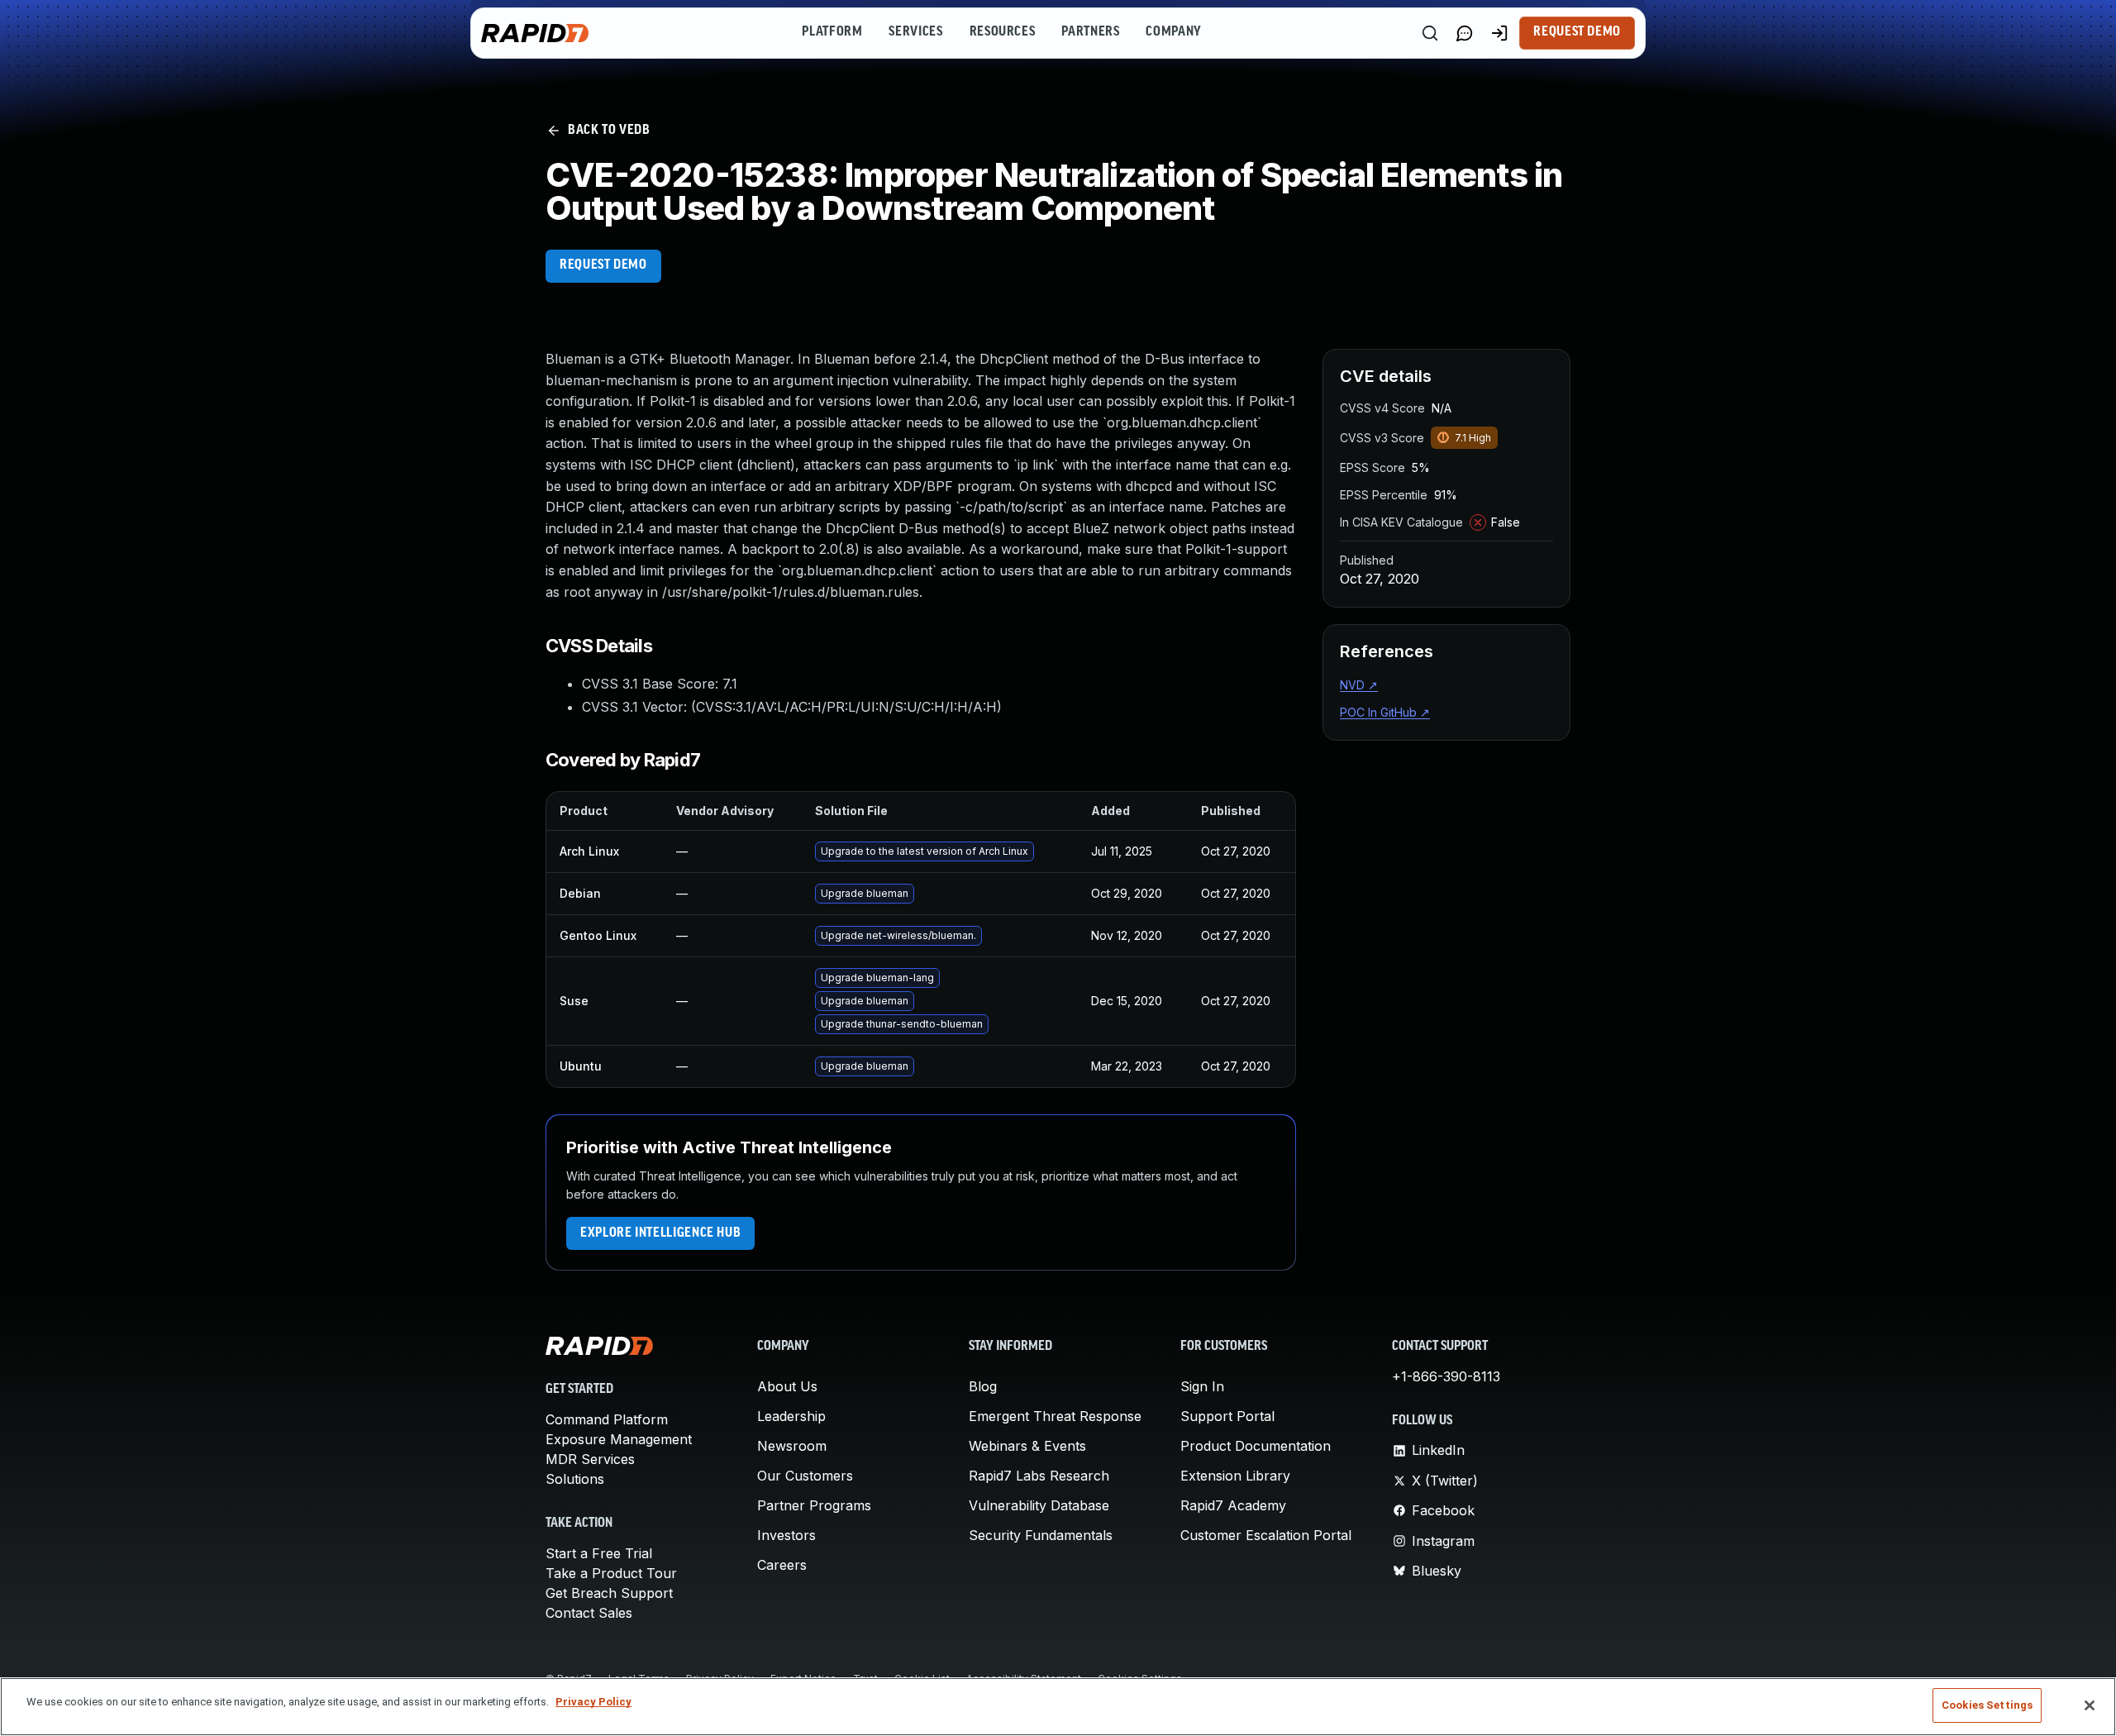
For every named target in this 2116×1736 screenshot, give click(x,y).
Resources (1003, 32)
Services (915, 32)
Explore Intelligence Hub (660, 1233)
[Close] (2090, 1705)
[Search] (1430, 33)
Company (1173, 32)
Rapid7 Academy (1233, 1505)
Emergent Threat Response (1055, 1416)
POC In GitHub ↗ (1385, 712)
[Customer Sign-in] (1499, 33)
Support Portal (1227, 1416)
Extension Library (1235, 1476)
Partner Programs (814, 1505)
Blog (983, 1386)
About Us (787, 1386)
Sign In (1202, 1386)
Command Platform (607, 1419)
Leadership (791, 1416)
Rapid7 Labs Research (1039, 1476)
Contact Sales (589, 1613)
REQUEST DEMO (603, 265)
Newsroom (792, 1446)
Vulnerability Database (1039, 1505)
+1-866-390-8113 (1446, 1376)
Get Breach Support (609, 1593)
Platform (832, 32)
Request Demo (1577, 32)
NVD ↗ (1359, 685)
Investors (786, 1535)
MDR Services (590, 1459)
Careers (782, 1565)
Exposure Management (619, 1439)
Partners (1090, 32)
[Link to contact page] (1465, 33)
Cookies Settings (1987, 1705)
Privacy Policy (593, 1702)
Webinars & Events (1027, 1446)
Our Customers (805, 1476)
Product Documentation (1256, 1446)
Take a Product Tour (611, 1573)
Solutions (575, 1479)
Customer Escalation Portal (1266, 1535)
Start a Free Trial (599, 1553)
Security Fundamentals (1041, 1535)
